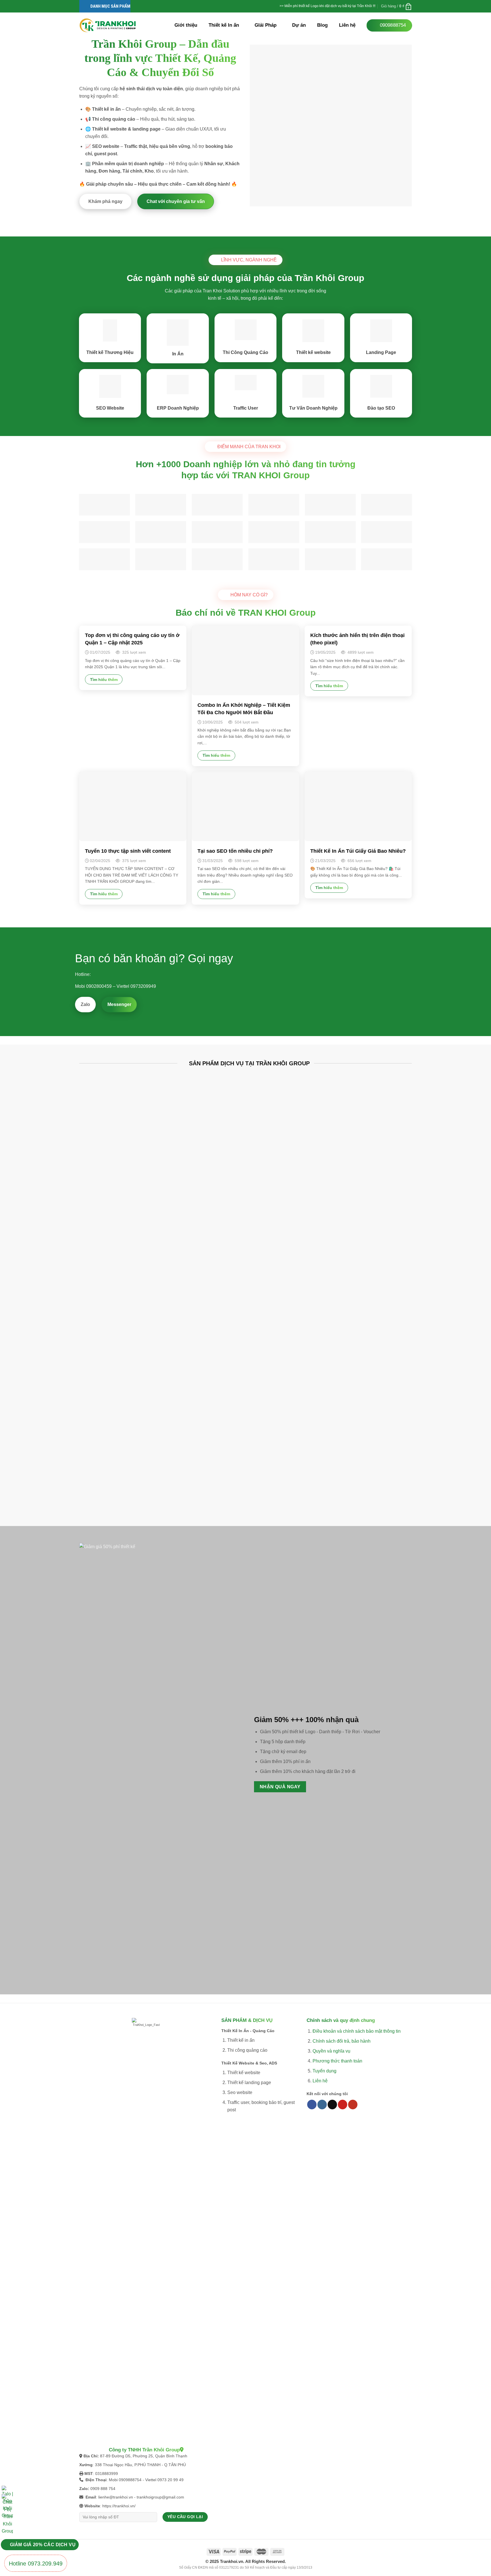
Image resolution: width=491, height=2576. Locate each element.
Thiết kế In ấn (224, 25)
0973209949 (143, 986)
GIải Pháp (266, 25)
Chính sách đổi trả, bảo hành (342, 2041)
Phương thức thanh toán (337, 2061)
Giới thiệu (186, 25)
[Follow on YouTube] (353, 2105)
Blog (322, 25)
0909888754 (130, 2480)
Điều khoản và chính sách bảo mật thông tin (357, 2031)
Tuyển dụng (324, 2071)
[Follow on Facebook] (312, 2105)
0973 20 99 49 (170, 2480)
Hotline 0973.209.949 (36, 2564)
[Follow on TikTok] (332, 2105)
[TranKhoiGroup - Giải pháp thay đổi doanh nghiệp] (108, 25)
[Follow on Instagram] (322, 2105)
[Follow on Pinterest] (343, 2105)
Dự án (299, 25)
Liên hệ (347, 25)
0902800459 (99, 986)
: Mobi (102, 2480)
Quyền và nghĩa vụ (331, 2051)
